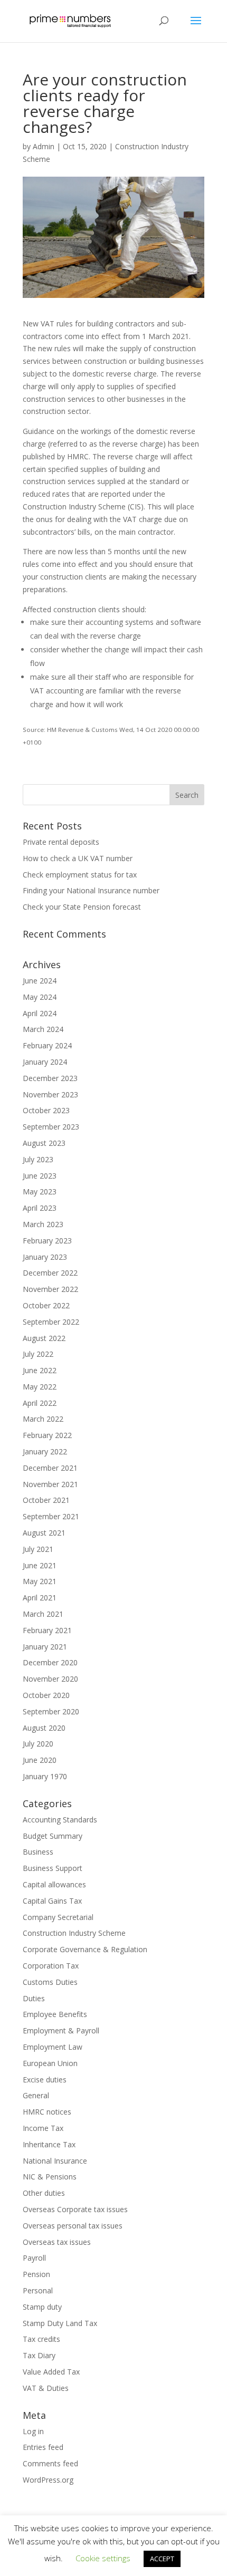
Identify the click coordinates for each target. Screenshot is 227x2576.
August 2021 (44, 1533)
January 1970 (45, 1776)
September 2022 (51, 1322)
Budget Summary (53, 1836)
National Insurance (55, 2161)
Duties (34, 1998)
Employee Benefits (55, 2014)
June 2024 (40, 981)
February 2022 (47, 1435)
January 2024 (45, 1062)
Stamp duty (42, 2307)
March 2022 (43, 1419)
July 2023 (38, 1159)
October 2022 (46, 1305)
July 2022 (38, 1354)
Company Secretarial (58, 1917)
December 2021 (50, 1468)
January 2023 (45, 1257)
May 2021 (40, 1581)
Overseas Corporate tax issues (75, 2209)
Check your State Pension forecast (82, 907)
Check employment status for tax (80, 875)
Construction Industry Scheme (74, 1933)
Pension (36, 2274)
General (36, 2095)
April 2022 (40, 1403)
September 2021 (51, 1516)
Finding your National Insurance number (91, 890)
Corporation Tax (51, 1966)
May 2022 (40, 1387)
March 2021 (43, 1614)
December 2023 (50, 1078)
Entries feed (43, 2447)
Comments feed (50, 2463)
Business (38, 1852)
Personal (38, 2290)
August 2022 (44, 1338)
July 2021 (38, 1549)
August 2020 (44, 1728)
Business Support (53, 1868)
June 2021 (40, 1565)
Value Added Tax (51, 2372)
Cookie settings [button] (103, 2558)
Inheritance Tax (49, 2144)
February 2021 (47, 1630)
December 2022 (50, 1273)
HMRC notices (47, 2112)
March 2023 (43, 1224)
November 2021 (50, 1484)
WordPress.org (48, 2480)
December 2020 (50, 1662)
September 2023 (51, 1127)
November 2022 (50, 1289)
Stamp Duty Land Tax (60, 2323)
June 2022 (40, 1370)
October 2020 (46, 1695)
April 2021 (40, 1598)
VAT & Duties (46, 2388)
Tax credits (41, 2339)
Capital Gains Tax (52, 1901)
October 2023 (46, 1110)
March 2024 (43, 1029)
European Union (50, 2063)
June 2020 (40, 1760)
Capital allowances (54, 1884)
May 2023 (40, 1191)
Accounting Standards (60, 1820)
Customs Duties (50, 1982)
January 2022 (45, 1451)
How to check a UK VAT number (78, 858)
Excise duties (45, 2080)
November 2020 (50, 1679)
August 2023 (44, 1143)
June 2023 (40, 1176)
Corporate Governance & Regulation (85, 1949)
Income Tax (43, 2128)
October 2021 (46, 1500)
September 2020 (51, 1711)
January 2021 (45, 1647)
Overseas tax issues (57, 2242)
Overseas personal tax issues (73, 2226)
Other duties (44, 2193)
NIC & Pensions (50, 2177)
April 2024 (40, 1013)
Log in (33, 2431)
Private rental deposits (61, 842)
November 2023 (50, 1094)
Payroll (34, 2258)
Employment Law (53, 2047)
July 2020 (38, 1744)
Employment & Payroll (61, 2030)
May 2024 (40, 997)
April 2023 (40, 1208)
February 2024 (47, 1045)
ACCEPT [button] (162, 2559)
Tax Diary (39, 2355)
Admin (44, 146)
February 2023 (47, 1241)
